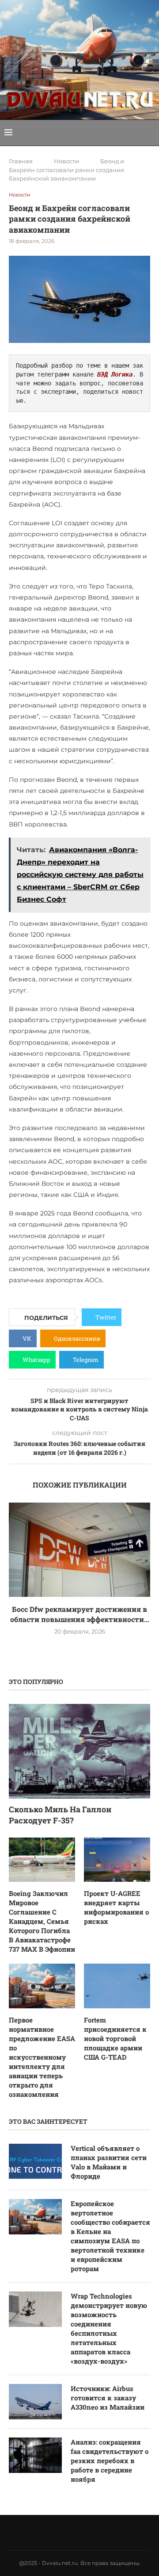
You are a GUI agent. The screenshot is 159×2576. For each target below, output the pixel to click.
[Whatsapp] (79, 2533)
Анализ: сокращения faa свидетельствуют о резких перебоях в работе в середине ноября (110, 2461)
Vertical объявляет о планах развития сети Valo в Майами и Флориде (109, 2162)
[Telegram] (91, 2533)
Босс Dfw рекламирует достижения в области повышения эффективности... (80, 1614)
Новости (66, 161)
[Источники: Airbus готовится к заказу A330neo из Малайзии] (35, 2402)
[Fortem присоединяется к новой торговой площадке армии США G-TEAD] (117, 1986)
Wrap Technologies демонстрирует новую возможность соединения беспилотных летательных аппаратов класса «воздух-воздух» (109, 2328)
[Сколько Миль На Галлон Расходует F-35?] (79, 1751)
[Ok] (102, 2533)
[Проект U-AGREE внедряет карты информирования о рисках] (117, 1860)
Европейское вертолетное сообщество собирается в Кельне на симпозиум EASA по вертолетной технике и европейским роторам (110, 2236)
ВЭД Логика (115, 374)
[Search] (150, 133)
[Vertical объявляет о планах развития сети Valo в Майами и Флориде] (35, 2161)
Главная (21, 161)
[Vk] (68, 2533)
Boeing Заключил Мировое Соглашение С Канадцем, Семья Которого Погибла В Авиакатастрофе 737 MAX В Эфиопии (42, 1921)
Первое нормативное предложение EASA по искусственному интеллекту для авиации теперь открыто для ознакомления (42, 2057)
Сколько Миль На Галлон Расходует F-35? (60, 1815)
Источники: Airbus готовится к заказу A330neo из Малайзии (108, 2398)
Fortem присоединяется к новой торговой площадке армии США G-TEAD (115, 2038)
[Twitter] (57, 2533)
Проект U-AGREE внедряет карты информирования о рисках (116, 1907)
